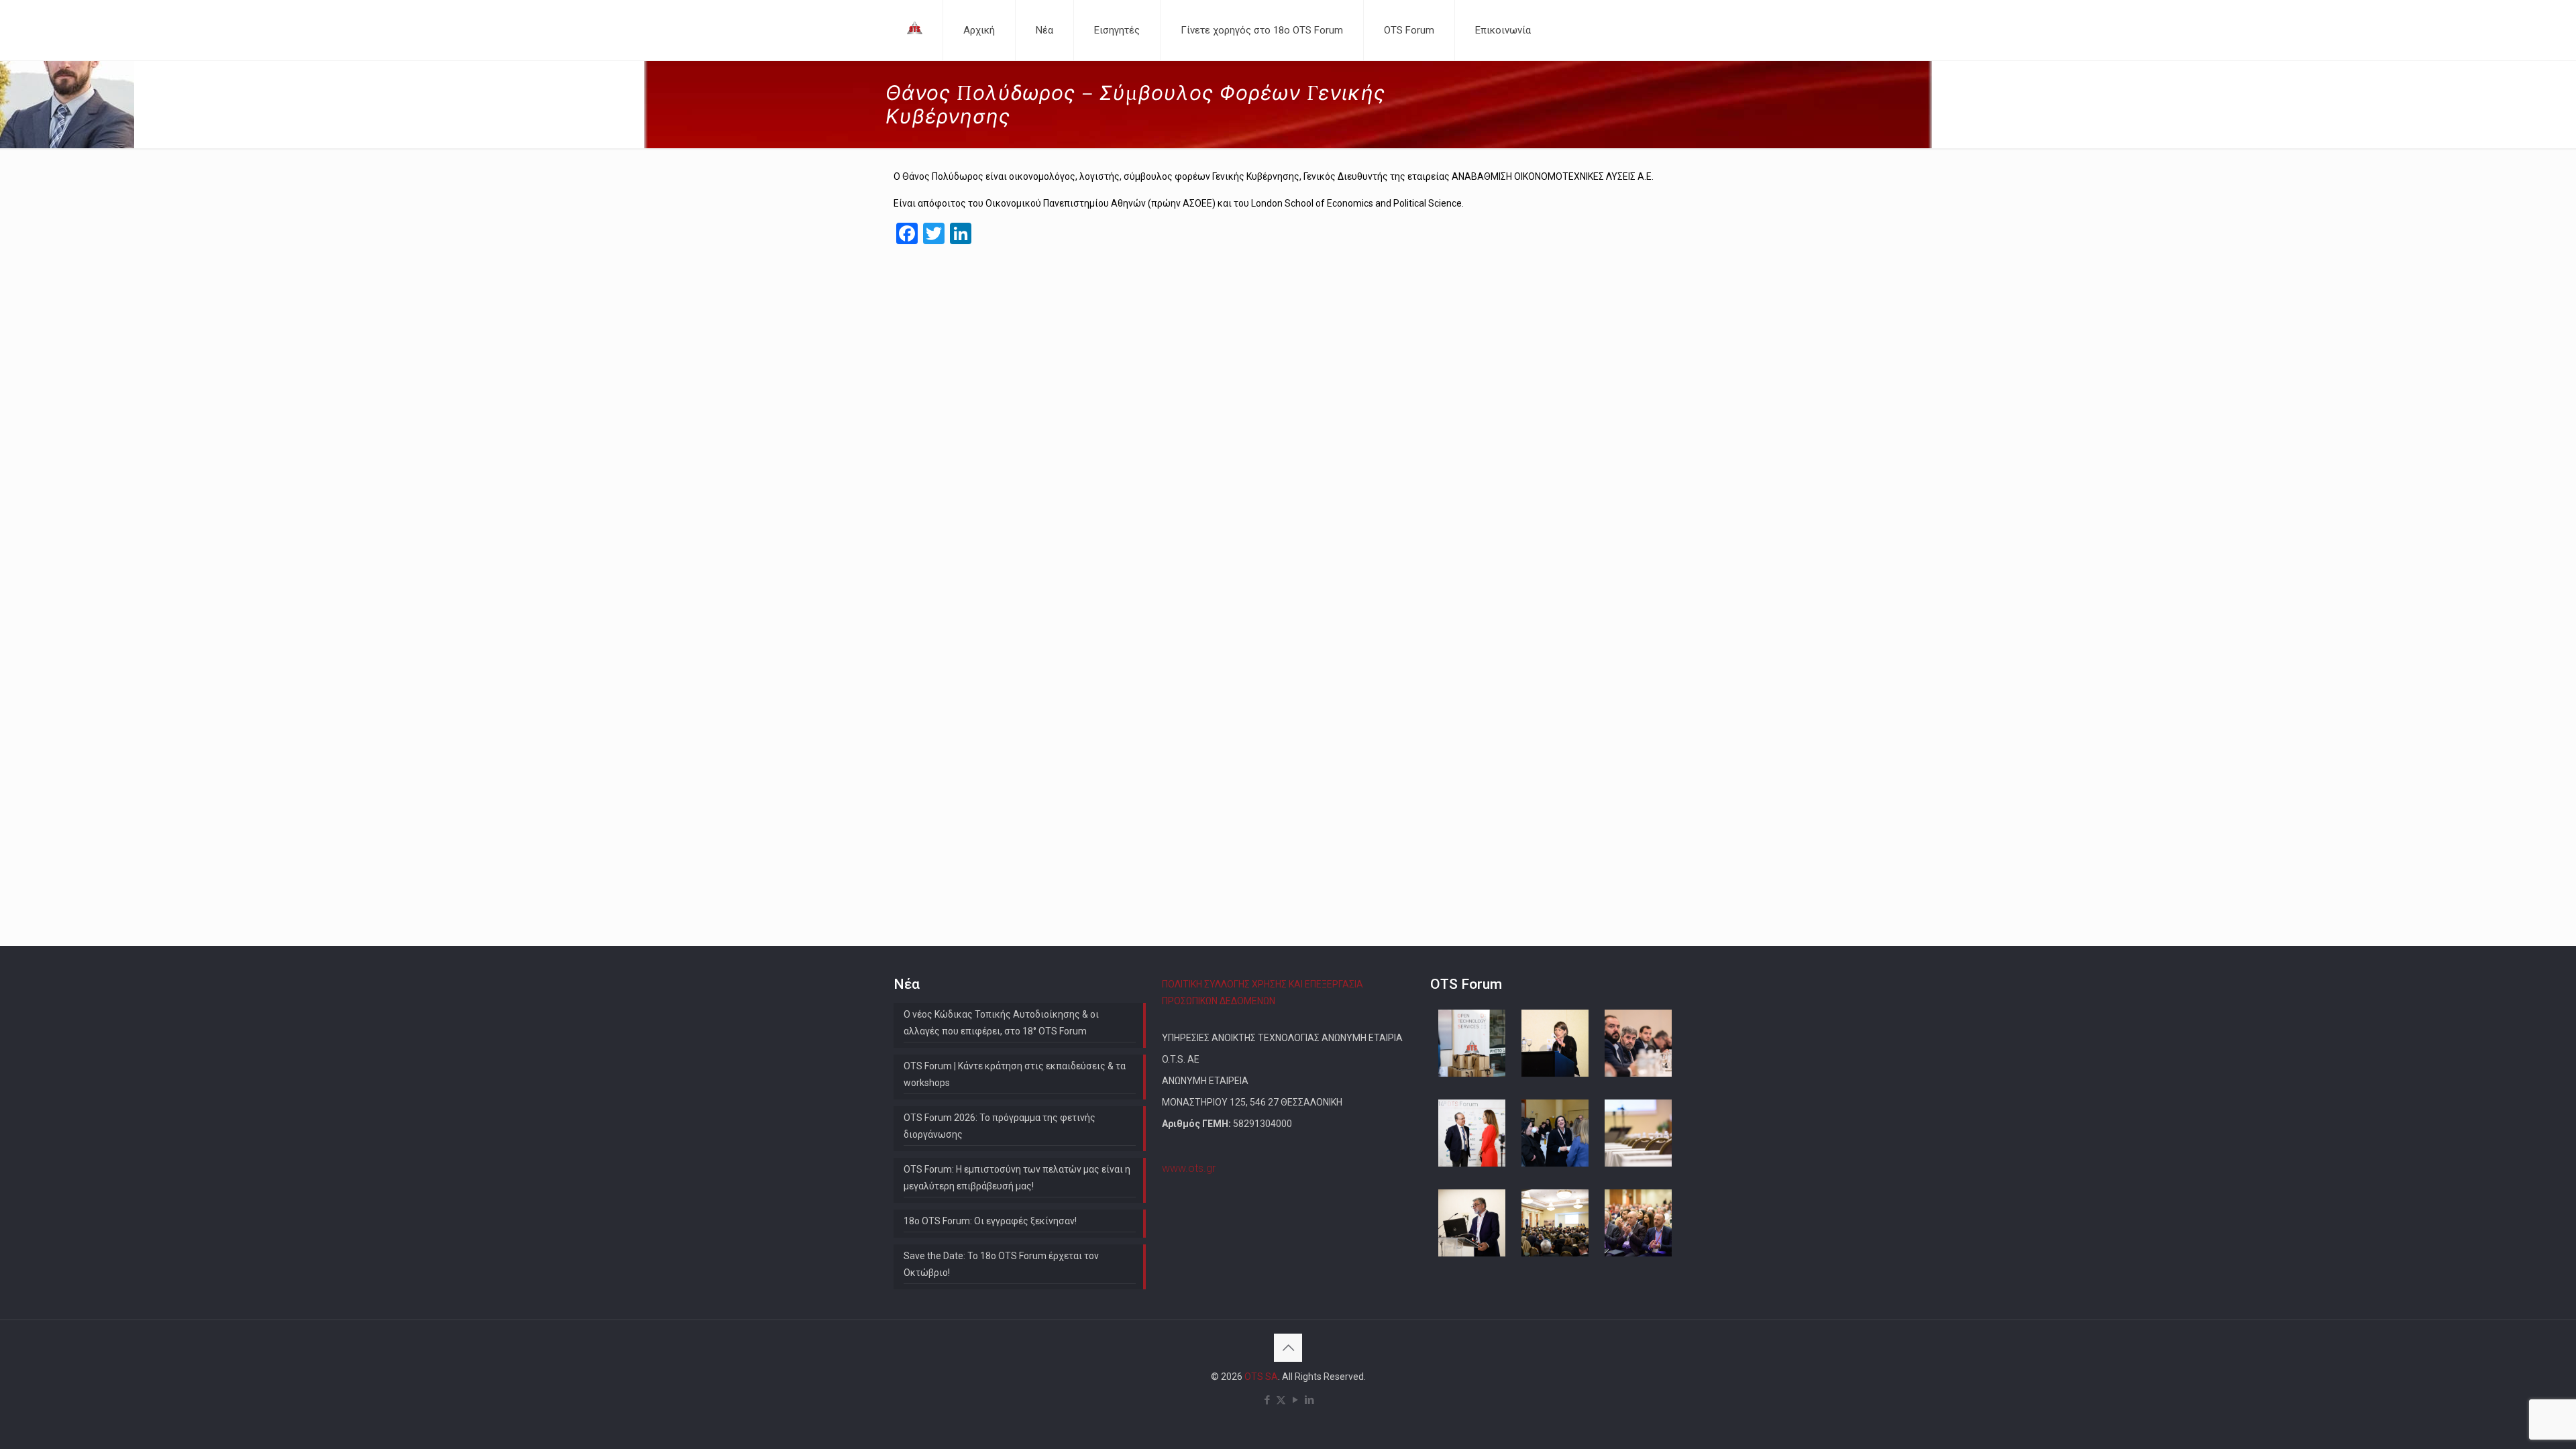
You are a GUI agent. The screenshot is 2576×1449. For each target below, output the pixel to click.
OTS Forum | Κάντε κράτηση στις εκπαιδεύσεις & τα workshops (1015, 1074)
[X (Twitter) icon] (1281, 1400)
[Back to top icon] (1288, 1348)
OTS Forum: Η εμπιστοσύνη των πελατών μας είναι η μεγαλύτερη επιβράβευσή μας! (1017, 1178)
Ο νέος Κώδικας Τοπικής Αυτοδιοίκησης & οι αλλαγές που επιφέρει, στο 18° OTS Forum (1001, 1023)
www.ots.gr (1189, 1168)
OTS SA (1261, 1377)
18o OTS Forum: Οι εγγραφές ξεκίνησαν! (990, 1221)
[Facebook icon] (1267, 1400)
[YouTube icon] (1295, 1400)
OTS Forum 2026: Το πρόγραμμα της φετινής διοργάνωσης (1000, 1126)
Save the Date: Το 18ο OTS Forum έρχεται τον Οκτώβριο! (1001, 1264)
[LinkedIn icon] (1309, 1400)
